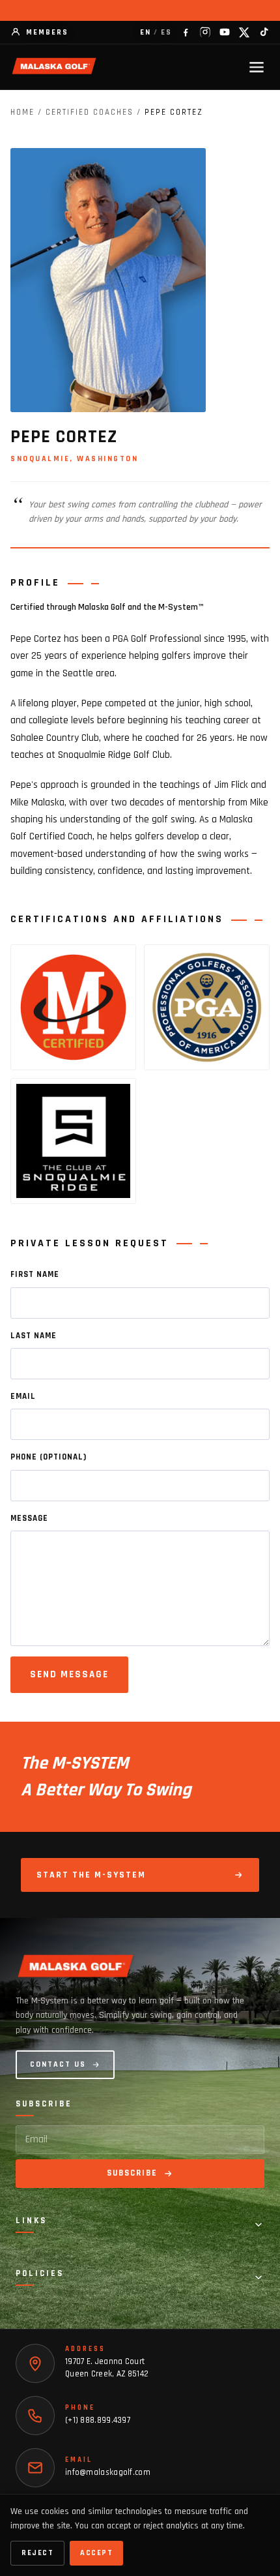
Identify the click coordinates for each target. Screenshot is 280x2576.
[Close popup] (260, 2096)
